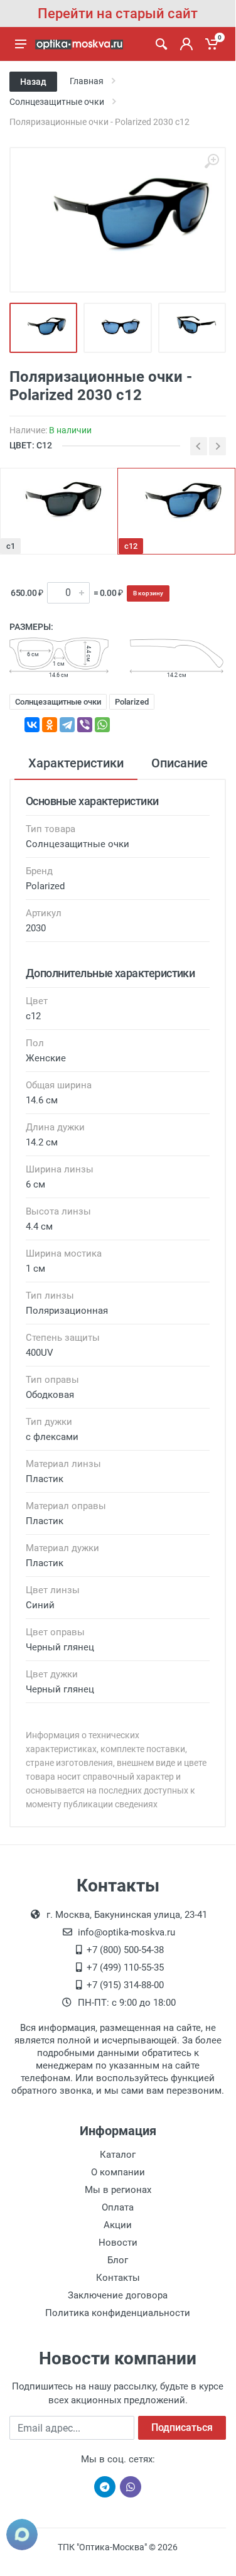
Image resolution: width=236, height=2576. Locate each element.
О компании (118, 2172)
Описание (180, 763)
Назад (33, 82)
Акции (118, 2225)
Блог (118, 2260)
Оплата (118, 2207)
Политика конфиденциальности (118, 2313)
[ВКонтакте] (32, 725)
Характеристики (76, 763)
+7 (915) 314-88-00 (125, 1985)
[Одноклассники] (50, 725)
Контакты (118, 2278)
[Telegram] (67, 725)
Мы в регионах (118, 2190)
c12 (131, 546)
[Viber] (85, 725)
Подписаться (182, 2427)
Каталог (118, 2155)
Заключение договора (118, 2295)
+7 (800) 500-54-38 (125, 1950)
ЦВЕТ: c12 (31, 445)
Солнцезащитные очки (58, 702)
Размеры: (31, 627)
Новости (118, 2243)
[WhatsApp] (102, 725)
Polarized (132, 702)
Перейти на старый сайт (118, 14)
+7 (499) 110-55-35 (125, 1967)
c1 (11, 546)
